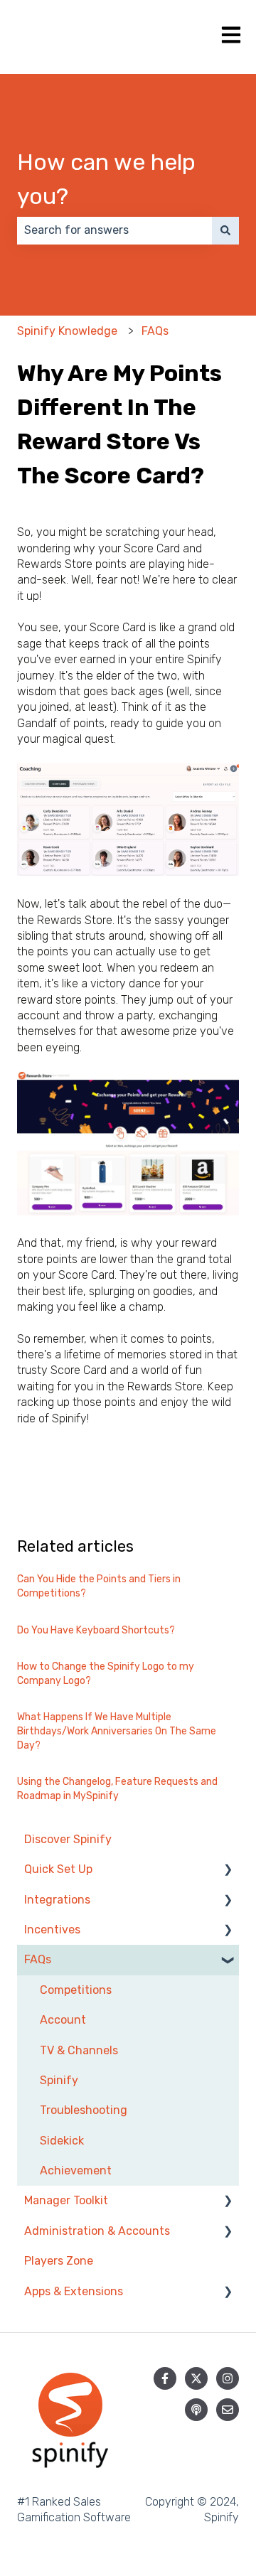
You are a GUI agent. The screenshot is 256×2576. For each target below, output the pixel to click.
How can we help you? (106, 179)
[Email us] (228, 2410)
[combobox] (114, 230)
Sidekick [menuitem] (62, 2141)
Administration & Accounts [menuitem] (97, 2231)
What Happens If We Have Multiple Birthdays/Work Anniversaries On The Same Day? (117, 1731)
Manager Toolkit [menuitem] (66, 2200)
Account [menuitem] (63, 2020)
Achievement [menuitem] (76, 2170)
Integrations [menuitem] (57, 1900)
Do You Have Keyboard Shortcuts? (96, 1630)
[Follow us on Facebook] (165, 2378)
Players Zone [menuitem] (59, 2261)
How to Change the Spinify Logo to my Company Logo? (106, 1674)
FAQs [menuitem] (38, 1959)
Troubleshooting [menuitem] (84, 2110)
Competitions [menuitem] (76, 1990)
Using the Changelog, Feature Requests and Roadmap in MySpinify (117, 1789)
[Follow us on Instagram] (228, 2378)
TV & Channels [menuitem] (79, 2050)
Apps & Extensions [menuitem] (74, 2291)
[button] (228, 1871)
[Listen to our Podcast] (196, 2410)
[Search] (225, 230)
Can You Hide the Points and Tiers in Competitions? (99, 1586)
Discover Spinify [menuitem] (68, 1839)
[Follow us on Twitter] (196, 2378)
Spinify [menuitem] (59, 2080)
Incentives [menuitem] (52, 1930)
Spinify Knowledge (67, 331)
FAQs (155, 331)
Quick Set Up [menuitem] (58, 1869)
